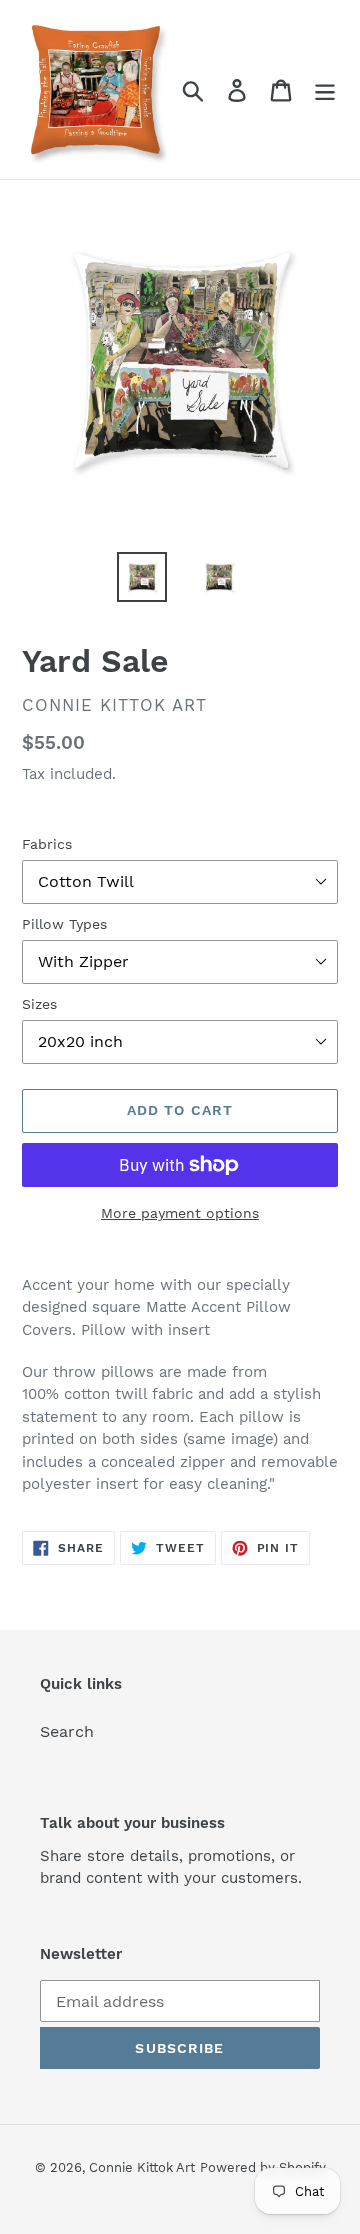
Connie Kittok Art (142, 2167)
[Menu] (325, 89)
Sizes (39, 1004)
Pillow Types (64, 924)
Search (67, 1731)
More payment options (180, 1213)
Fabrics (47, 844)
